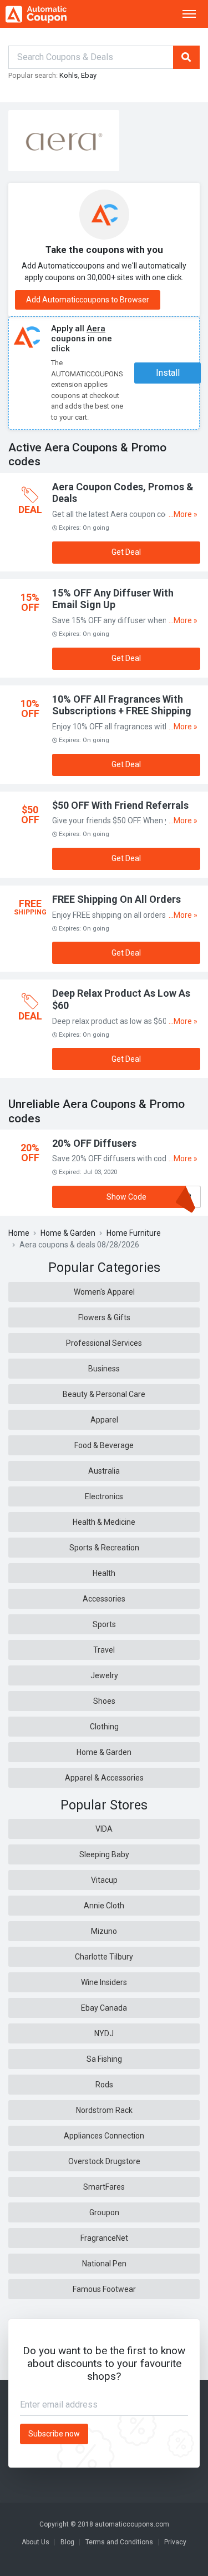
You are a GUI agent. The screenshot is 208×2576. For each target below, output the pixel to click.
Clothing (104, 1727)
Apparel (104, 1420)
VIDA (104, 1829)
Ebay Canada (104, 2008)
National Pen (104, 2264)
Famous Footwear (104, 2289)
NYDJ (104, 2033)
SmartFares (104, 2187)
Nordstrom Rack (104, 2110)
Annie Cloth (104, 1906)
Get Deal (126, 552)
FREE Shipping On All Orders (116, 899)
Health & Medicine (104, 1522)
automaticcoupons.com (132, 2524)
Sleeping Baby (104, 1854)
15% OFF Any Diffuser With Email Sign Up (113, 599)
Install (168, 373)
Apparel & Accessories (104, 1778)
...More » (183, 514)
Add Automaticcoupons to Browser (88, 300)
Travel (104, 1650)
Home (19, 1233)
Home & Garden (68, 1233)
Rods (104, 2085)
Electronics (104, 1496)
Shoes (104, 1701)
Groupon (104, 2212)
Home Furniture (134, 1233)
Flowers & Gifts (104, 1317)
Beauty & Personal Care (104, 1394)
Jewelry (104, 1675)
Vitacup (104, 1880)
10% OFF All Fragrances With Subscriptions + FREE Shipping (122, 705)
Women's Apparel (104, 1292)
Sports (104, 1624)
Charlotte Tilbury (104, 1957)
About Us (35, 2542)
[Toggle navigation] (189, 14)
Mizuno (104, 1931)
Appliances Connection (104, 2136)
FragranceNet (104, 2238)
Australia (104, 1471)
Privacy (175, 2542)
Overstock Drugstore (104, 2161)
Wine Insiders (104, 1982)
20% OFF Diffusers (94, 1143)
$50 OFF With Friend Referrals (120, 805)
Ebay (89, 75)
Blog (67, 2542)
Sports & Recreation (104, 1548)
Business (104, 1369)
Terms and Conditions (119, 2542)
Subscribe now (54, 2434)
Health (104, 1573)
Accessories (104, 1599)
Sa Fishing (104, 2059)
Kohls (69, 75)
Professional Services (104, 1343)
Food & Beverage (104, 1445)
